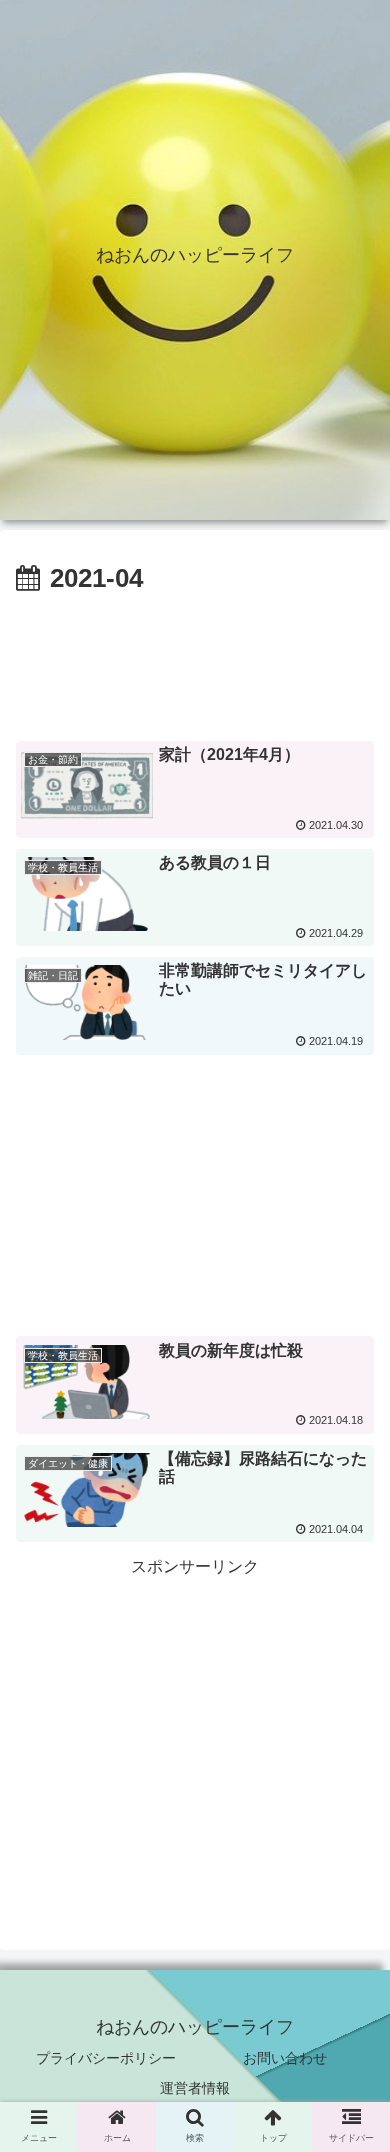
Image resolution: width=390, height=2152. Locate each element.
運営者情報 (195, 2088)
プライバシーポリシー (106, 2058)
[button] (350, 1810)
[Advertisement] (195, 662)
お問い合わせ (285, 2058)
